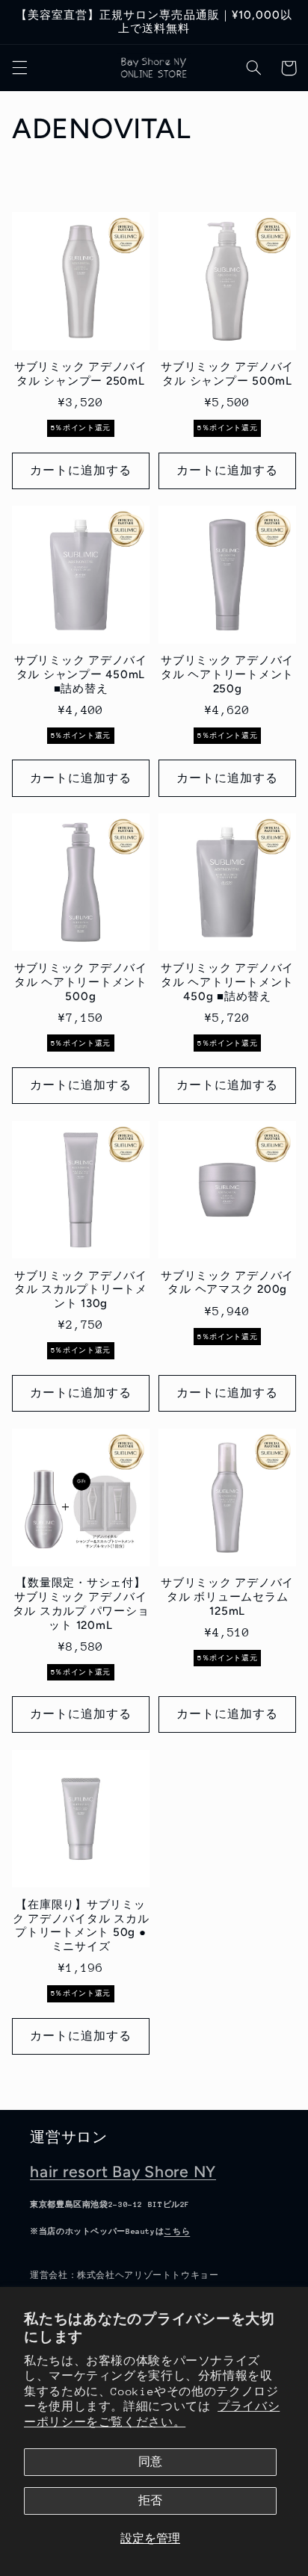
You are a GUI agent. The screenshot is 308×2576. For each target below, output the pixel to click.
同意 (150, 2461)
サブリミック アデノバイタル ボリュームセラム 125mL (227, 1597)
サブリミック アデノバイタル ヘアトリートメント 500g (81, 982)
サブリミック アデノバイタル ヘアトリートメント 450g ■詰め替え (227, 982)
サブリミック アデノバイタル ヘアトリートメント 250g (227, 674)
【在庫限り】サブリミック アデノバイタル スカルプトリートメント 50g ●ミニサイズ (81, 1925)
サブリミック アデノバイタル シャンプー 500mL (227, 374)
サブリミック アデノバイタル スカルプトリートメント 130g (81, 1290)
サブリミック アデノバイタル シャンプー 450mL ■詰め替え (81, 674)
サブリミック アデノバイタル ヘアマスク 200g (227, 1283)
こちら (177, 2232)
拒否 (150, 2500)
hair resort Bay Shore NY (123, 2172)
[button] (19, 68)
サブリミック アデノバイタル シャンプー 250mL (81, 374)
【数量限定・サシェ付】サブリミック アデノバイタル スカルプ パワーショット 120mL (81, 1604)
